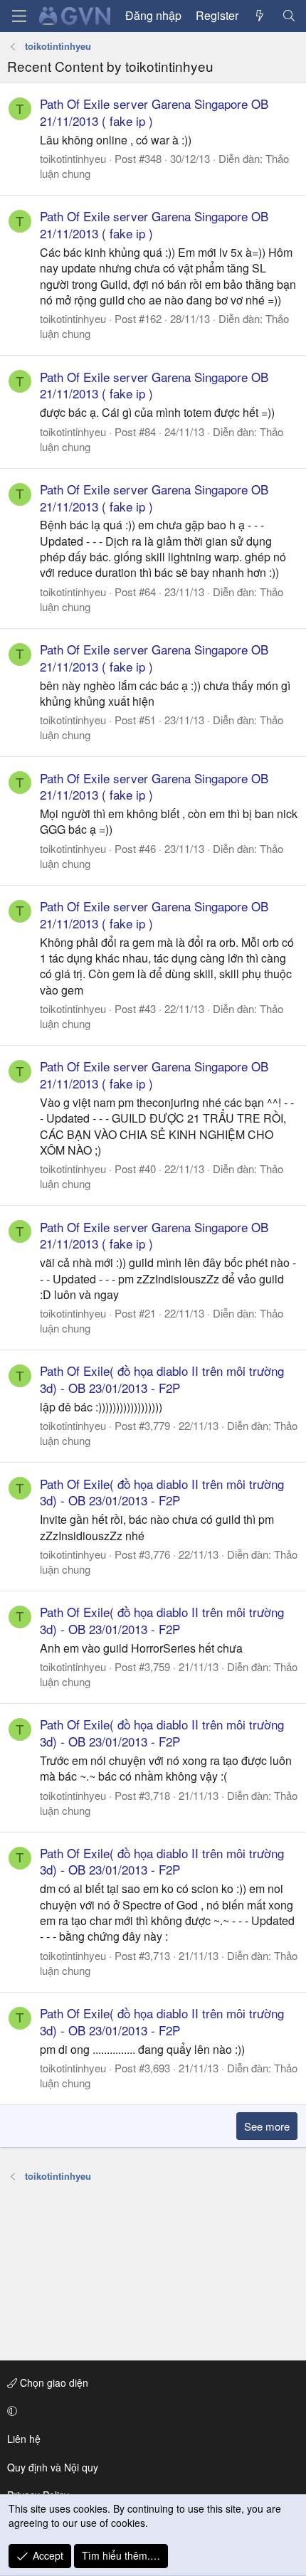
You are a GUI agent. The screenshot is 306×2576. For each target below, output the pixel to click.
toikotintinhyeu (73, 158)
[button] (151, 2411)
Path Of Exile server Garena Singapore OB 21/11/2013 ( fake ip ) (154, 112)
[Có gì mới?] (260, 16)
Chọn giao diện (53, 2382)
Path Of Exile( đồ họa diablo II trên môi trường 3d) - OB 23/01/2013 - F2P (162, 1379)
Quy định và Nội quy (53, 2467)
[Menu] (19, 16)
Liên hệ (24, 2439)
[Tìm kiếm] (289, 16)
